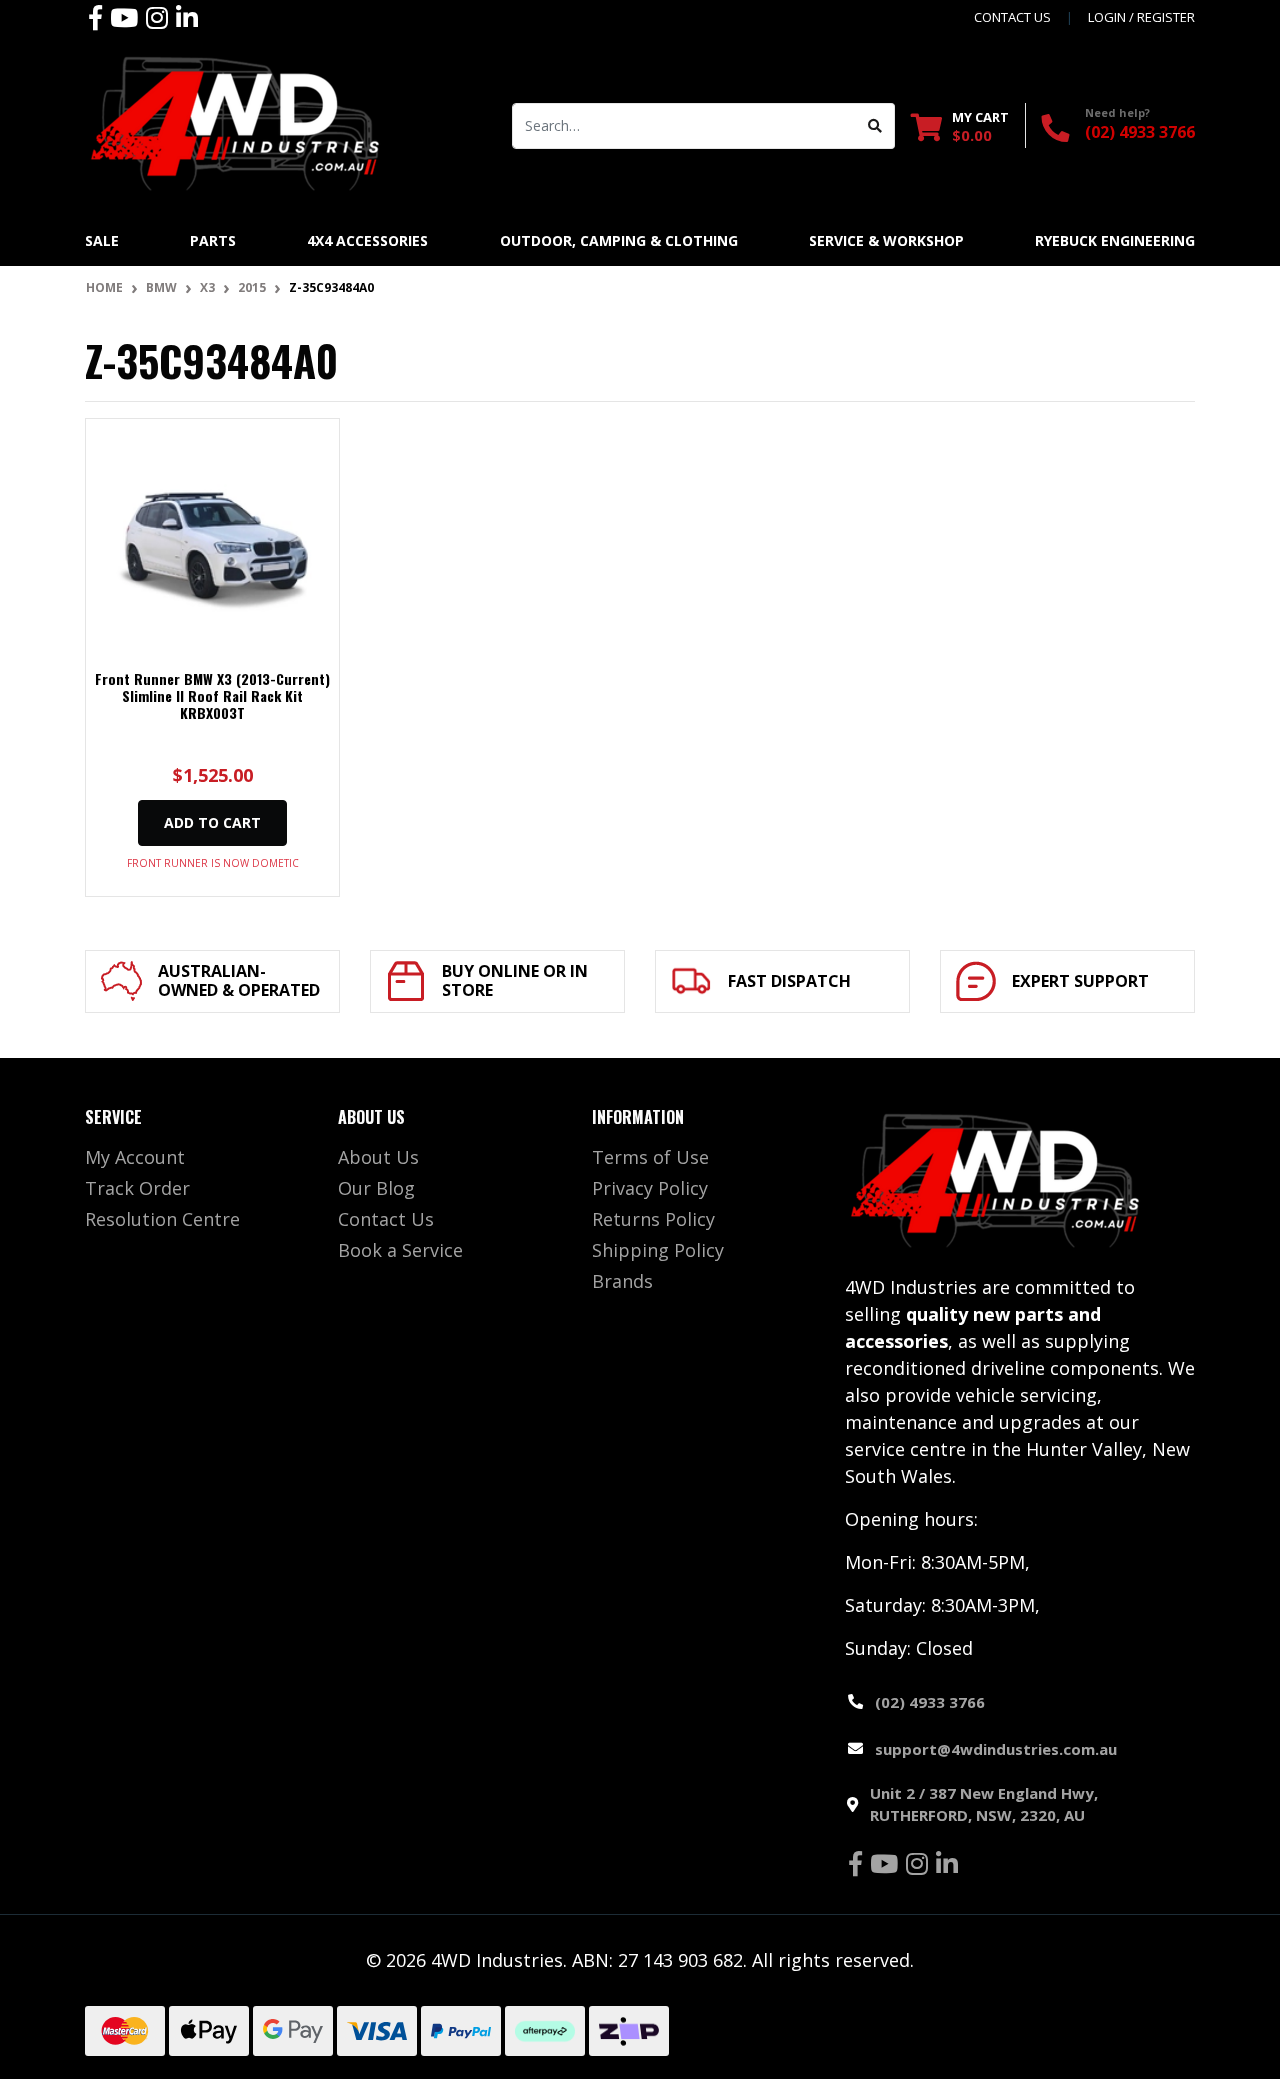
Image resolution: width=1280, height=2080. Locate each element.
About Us (378, 1157)
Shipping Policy (658, 1250)
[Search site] (875, 126)
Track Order (137, 1188)
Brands (622, 1281)
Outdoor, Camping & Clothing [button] (619, 240)
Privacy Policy (650, 1188)
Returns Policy (653, 1219)
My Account (135, 1157)
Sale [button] (102, 240)
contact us (1012, 17)
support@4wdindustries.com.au (996, 1749)
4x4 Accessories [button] (367, 240)
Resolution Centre (162, 1219)
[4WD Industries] (235, 123)
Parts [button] (213, 240)
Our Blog (376, 1188)
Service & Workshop (886, 240)
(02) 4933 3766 (1140, 132)
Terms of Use (650, 1157)
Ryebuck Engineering (1115, 240)
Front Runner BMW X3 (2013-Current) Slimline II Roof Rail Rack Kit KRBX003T (212, 695)
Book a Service (400, 1250)
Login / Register (1141, 17)
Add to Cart (212, 822)
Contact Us (386, 1219)
